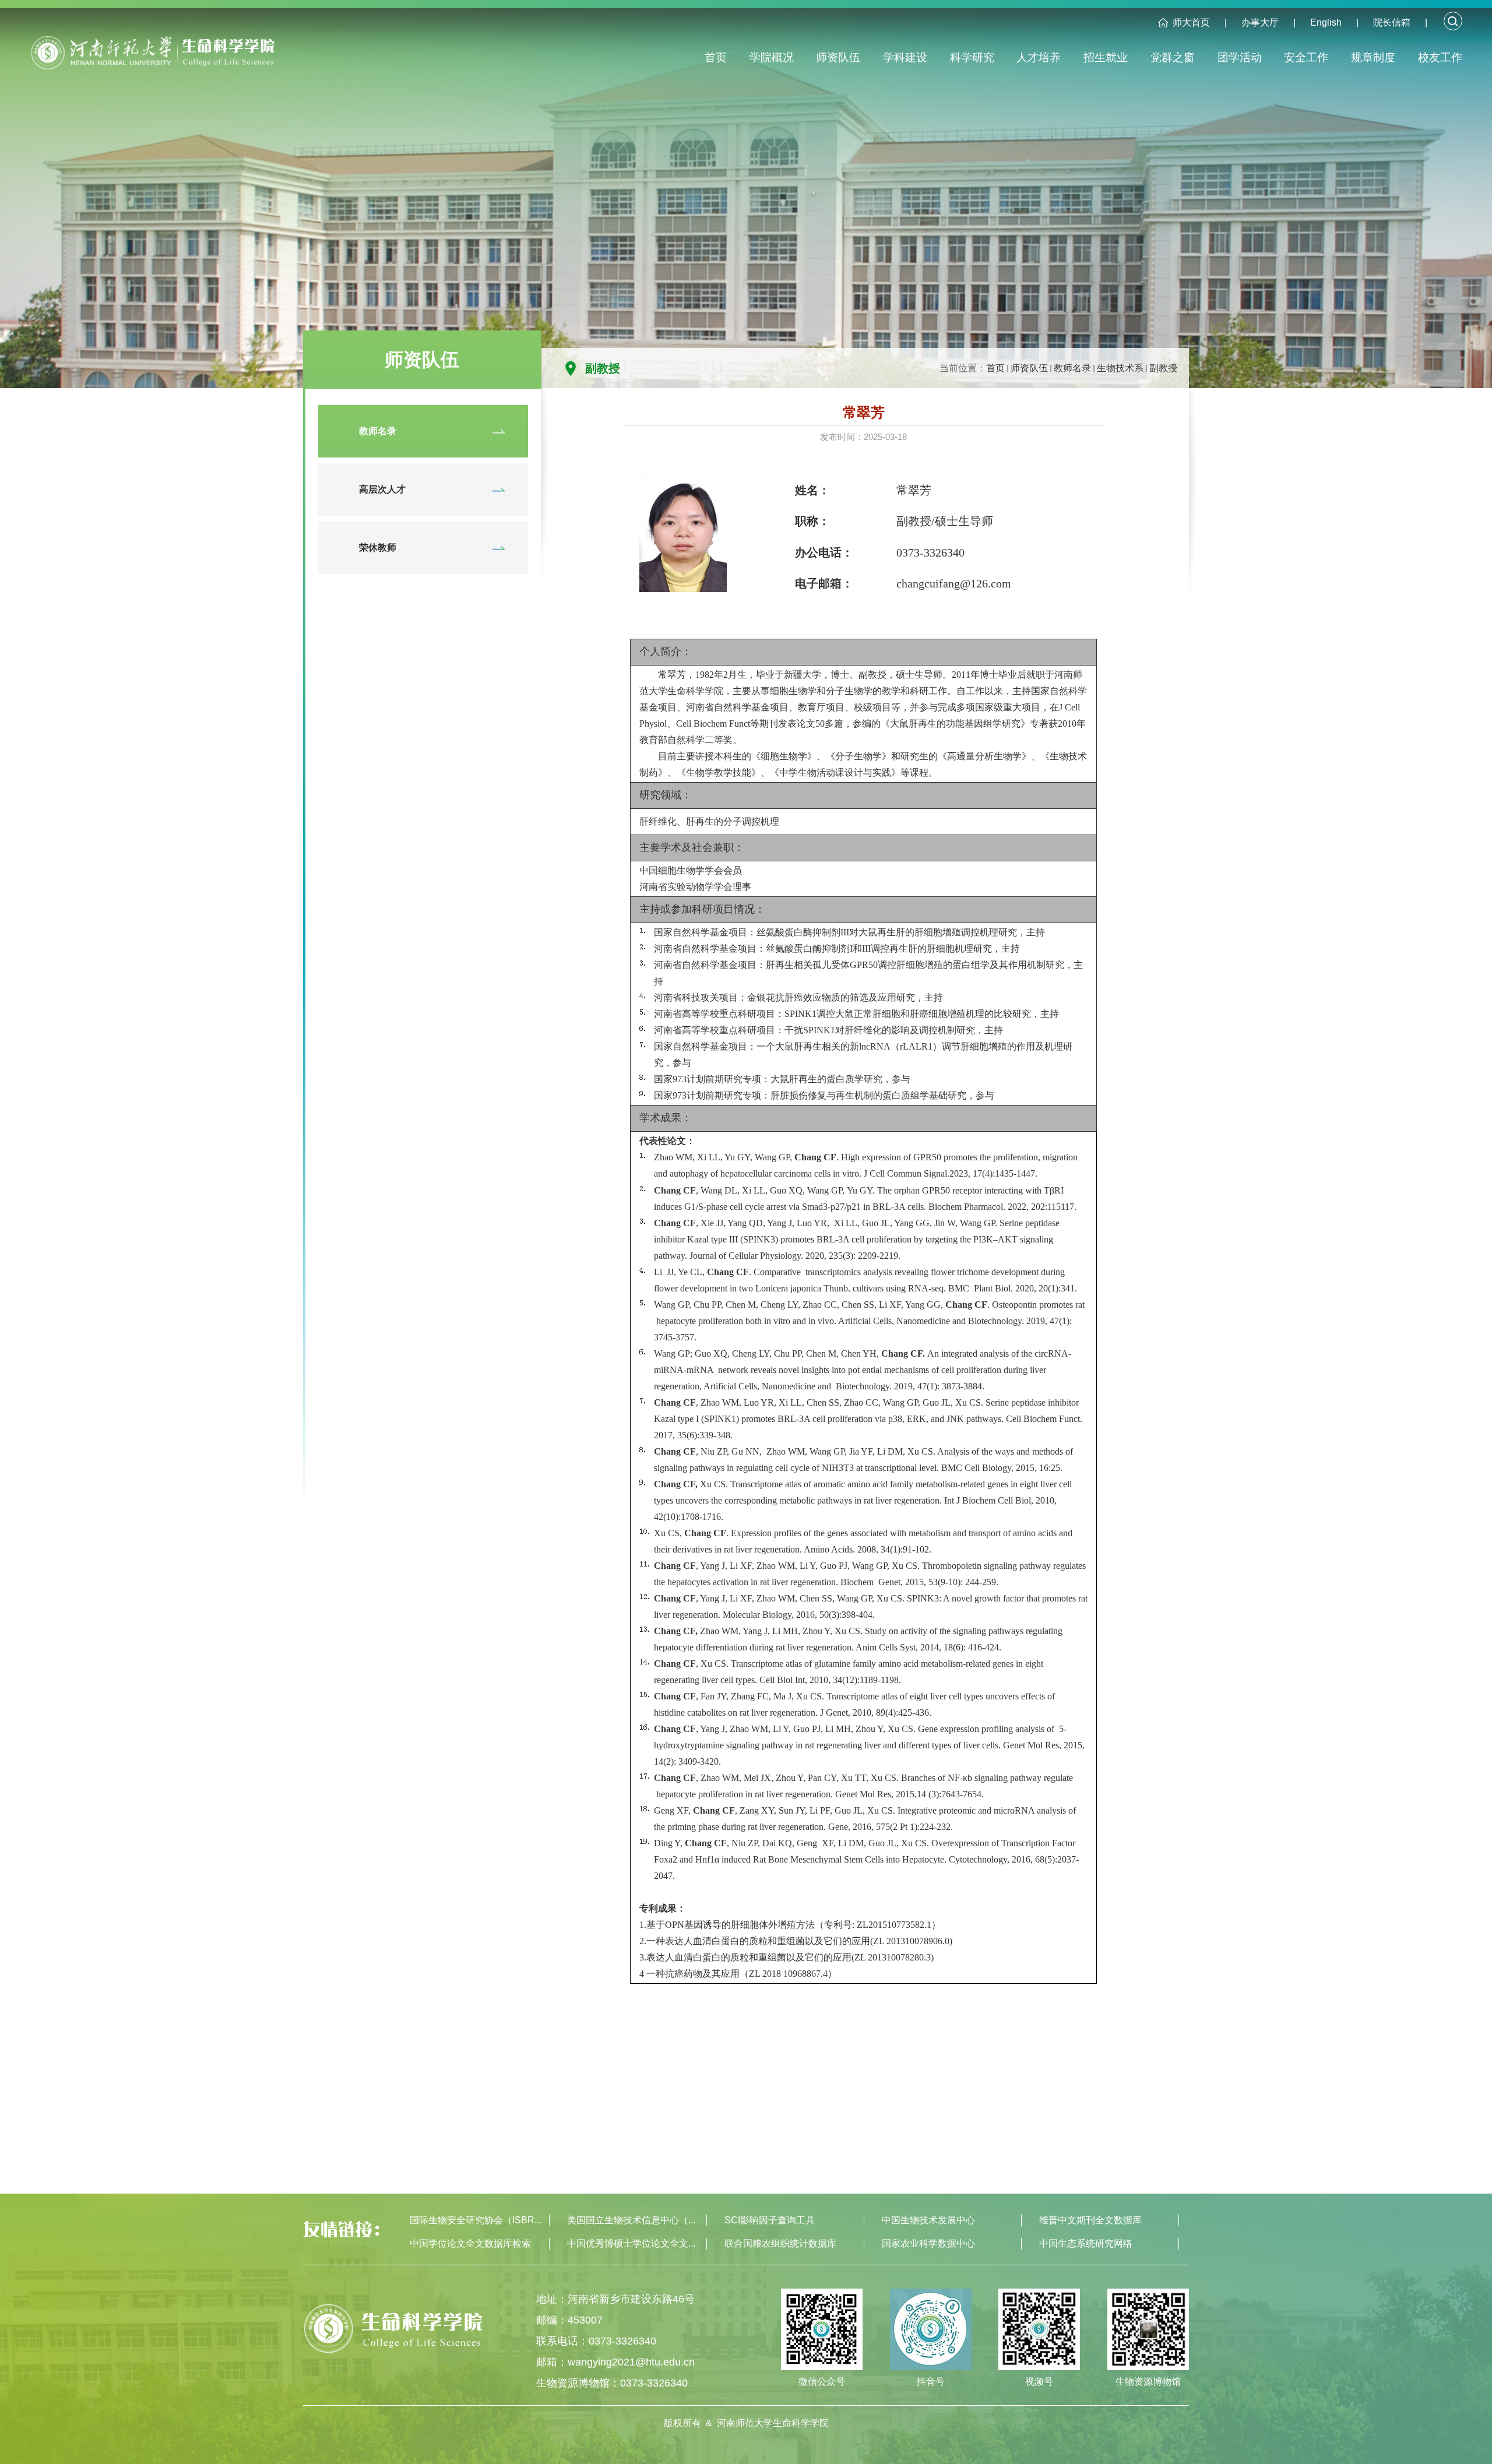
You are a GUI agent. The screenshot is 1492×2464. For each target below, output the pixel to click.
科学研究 (972, 57)
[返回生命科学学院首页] (152, 58)
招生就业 (1106, 57)
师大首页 (1191, 22)
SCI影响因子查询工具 (770, 2220)
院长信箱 (1392, 22)
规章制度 (1373, 57)
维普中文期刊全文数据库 (1090, 2220)
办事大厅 (1260, 22)
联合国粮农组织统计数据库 (780, 2243)
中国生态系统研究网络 (1086, 2243)
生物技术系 (1120, 368)
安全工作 (1306, 57)
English (1326, 22)
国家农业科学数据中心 (928, 2243)
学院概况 (772, 57)
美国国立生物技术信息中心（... (631, 2220)
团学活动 (1240, 57)
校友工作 (1440, 57)
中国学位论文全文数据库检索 (470, 2243)
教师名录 (1072, 368)
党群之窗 (1173, 57)
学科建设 (905, 57)
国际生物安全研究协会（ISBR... (476, 2220)
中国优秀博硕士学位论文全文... (631, 2243)
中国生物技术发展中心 (928, 2220)
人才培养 (1039, 57)
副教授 (1163, 368)
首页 (716, 57)
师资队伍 (838, 57)
